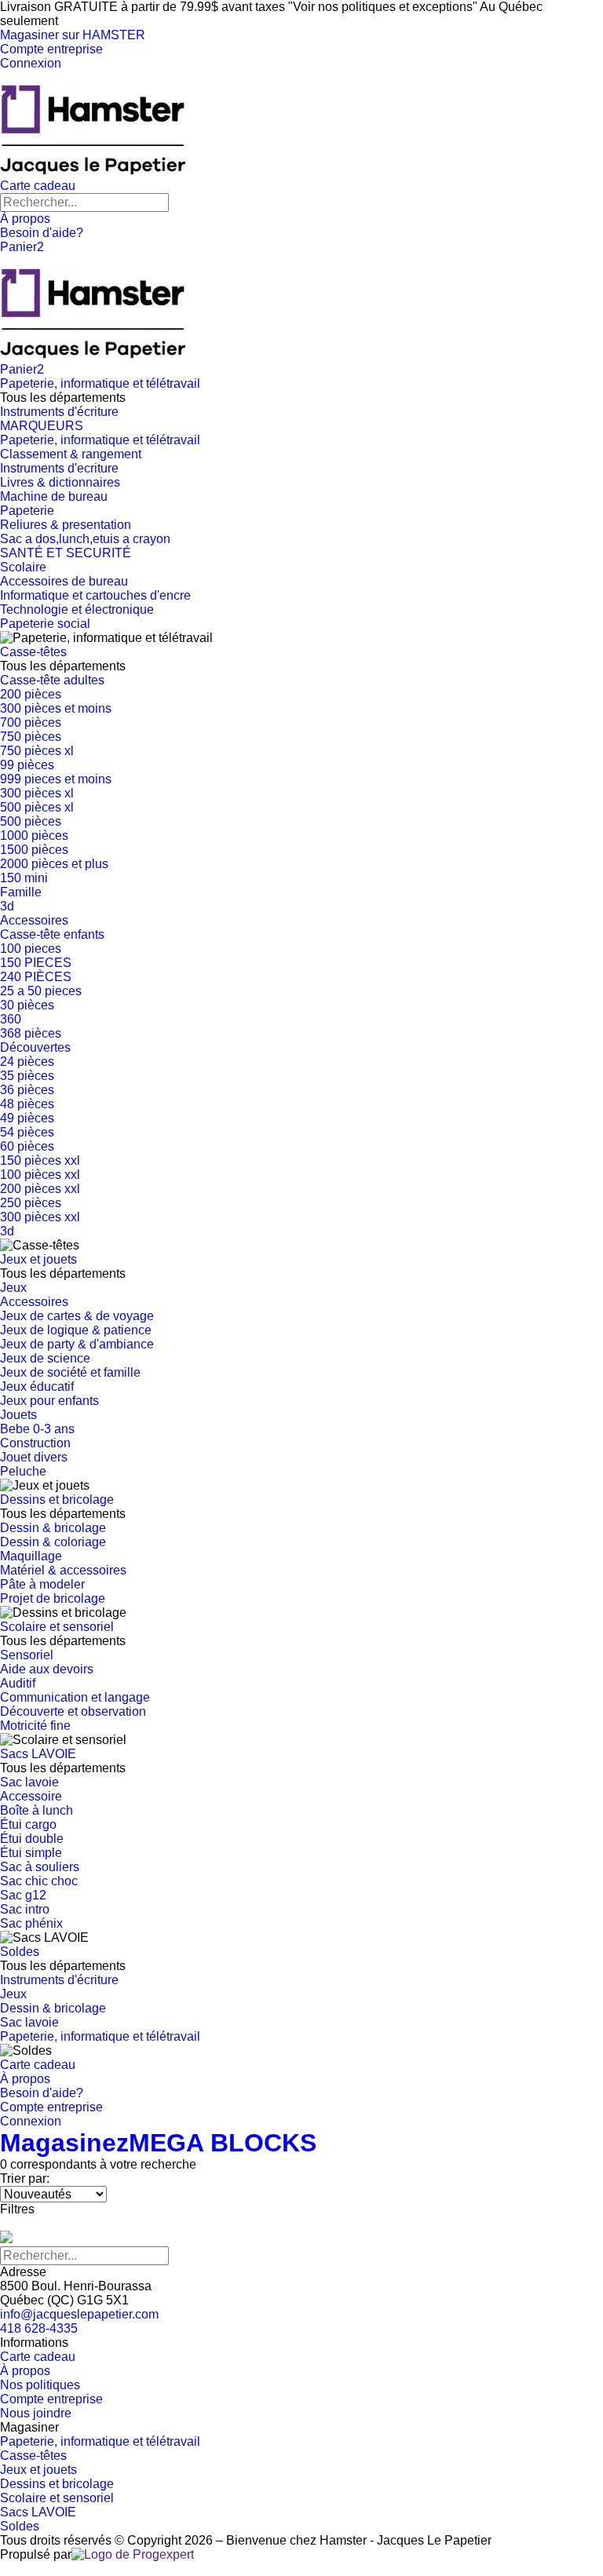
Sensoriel (27, 1655)
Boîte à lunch (37, 1810)
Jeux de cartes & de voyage (77, 1316)
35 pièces (27, 1076)
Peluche (23, 1471)
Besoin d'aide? (42, 233)
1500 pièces (34, 850)
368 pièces (31, 1033)
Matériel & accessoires (63, 1570)
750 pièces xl (37, 751)
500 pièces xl (37, 807)
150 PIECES (36, 963)
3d (7, 906)
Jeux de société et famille (70, 1372)
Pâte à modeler (42, 1584)
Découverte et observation (73, 1711)
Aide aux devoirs (47, 1669)
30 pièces (27, 1005)
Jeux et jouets (38, 1259)
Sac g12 (23, 1895)
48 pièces (27, 1104)
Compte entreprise (51, 49)
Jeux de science (45, 1358)
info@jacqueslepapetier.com (79, 2314)
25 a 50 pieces (41, 991)
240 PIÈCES (36, 977)
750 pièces (31, 737)
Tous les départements (63, 398)
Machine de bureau (54, 496)
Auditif (18, 1683)
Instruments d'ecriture (59, 468)
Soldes (20, 1952)
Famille (21, 892)
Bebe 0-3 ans (37, 1429)
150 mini (24, 878)
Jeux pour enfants (49, 1401)
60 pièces (27, 1146)
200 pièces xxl (40, 1189)
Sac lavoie (29, 1782)
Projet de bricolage (53, 1598)
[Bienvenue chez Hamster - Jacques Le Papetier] (93, 171)
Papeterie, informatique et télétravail (100, 383)
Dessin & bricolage (53, 1528)
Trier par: (25, 2178)
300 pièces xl (37, 793)
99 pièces (27, 765)
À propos (25, 219)
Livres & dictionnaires (60, 482)
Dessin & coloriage (53, 1542)
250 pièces (31, 1203)
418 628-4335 (39, 2328)
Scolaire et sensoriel (57, 1627)
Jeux (13, 1288)
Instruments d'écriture (59, 412)
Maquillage (31, 1556)
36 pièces (27, 1090)
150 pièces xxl (40, 1160)
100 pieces (31, 949)
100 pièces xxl (40, 1175)
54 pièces (27, 1132)
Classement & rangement (71, 454)
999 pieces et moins (56, 779)
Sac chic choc (39, 1881)
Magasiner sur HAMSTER (73, 35)
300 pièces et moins (56, 708)
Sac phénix (31, 1923)
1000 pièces (34, 836)
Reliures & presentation (66, 525)
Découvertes (35, 1047)
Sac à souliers (40, 1867)
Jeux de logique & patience (76, 1330)
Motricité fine (35, 1726)
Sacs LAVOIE (38, 1754)
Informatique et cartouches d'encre (95, 595)
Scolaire (23, 567)
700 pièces (31, 722)
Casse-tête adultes (52, 680)
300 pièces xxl (40, 1217)
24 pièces (27, 1062)
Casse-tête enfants (52, 934)
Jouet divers (34, 1457)
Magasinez (64, 2143)
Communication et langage (75, 1697)
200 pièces (31, 694)
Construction (35, 1443)
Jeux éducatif (37, 1387)
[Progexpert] (133, 2554)
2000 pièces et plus (54, 864)
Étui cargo (28, 1824)
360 (11, 1019)
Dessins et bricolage (57, 1500)
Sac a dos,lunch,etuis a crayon (85, 539)
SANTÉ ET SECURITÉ (66, 553)
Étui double (32, 1839)
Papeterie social (45, 624)
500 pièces (31, 821)
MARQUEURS (42, 426)
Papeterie (27, 511)
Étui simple (31, 1853)
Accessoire (31, 1796)
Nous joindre (36, 2413)
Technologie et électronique (77, 609)
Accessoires (34, 920)
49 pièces (27, 1118)
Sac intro (25, 1909)
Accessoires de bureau (64, 581)
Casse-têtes (33, 652)
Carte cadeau (38, 186)
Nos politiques (40, 2385)
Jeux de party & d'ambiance (77, 1344)
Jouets (18, 1415)
